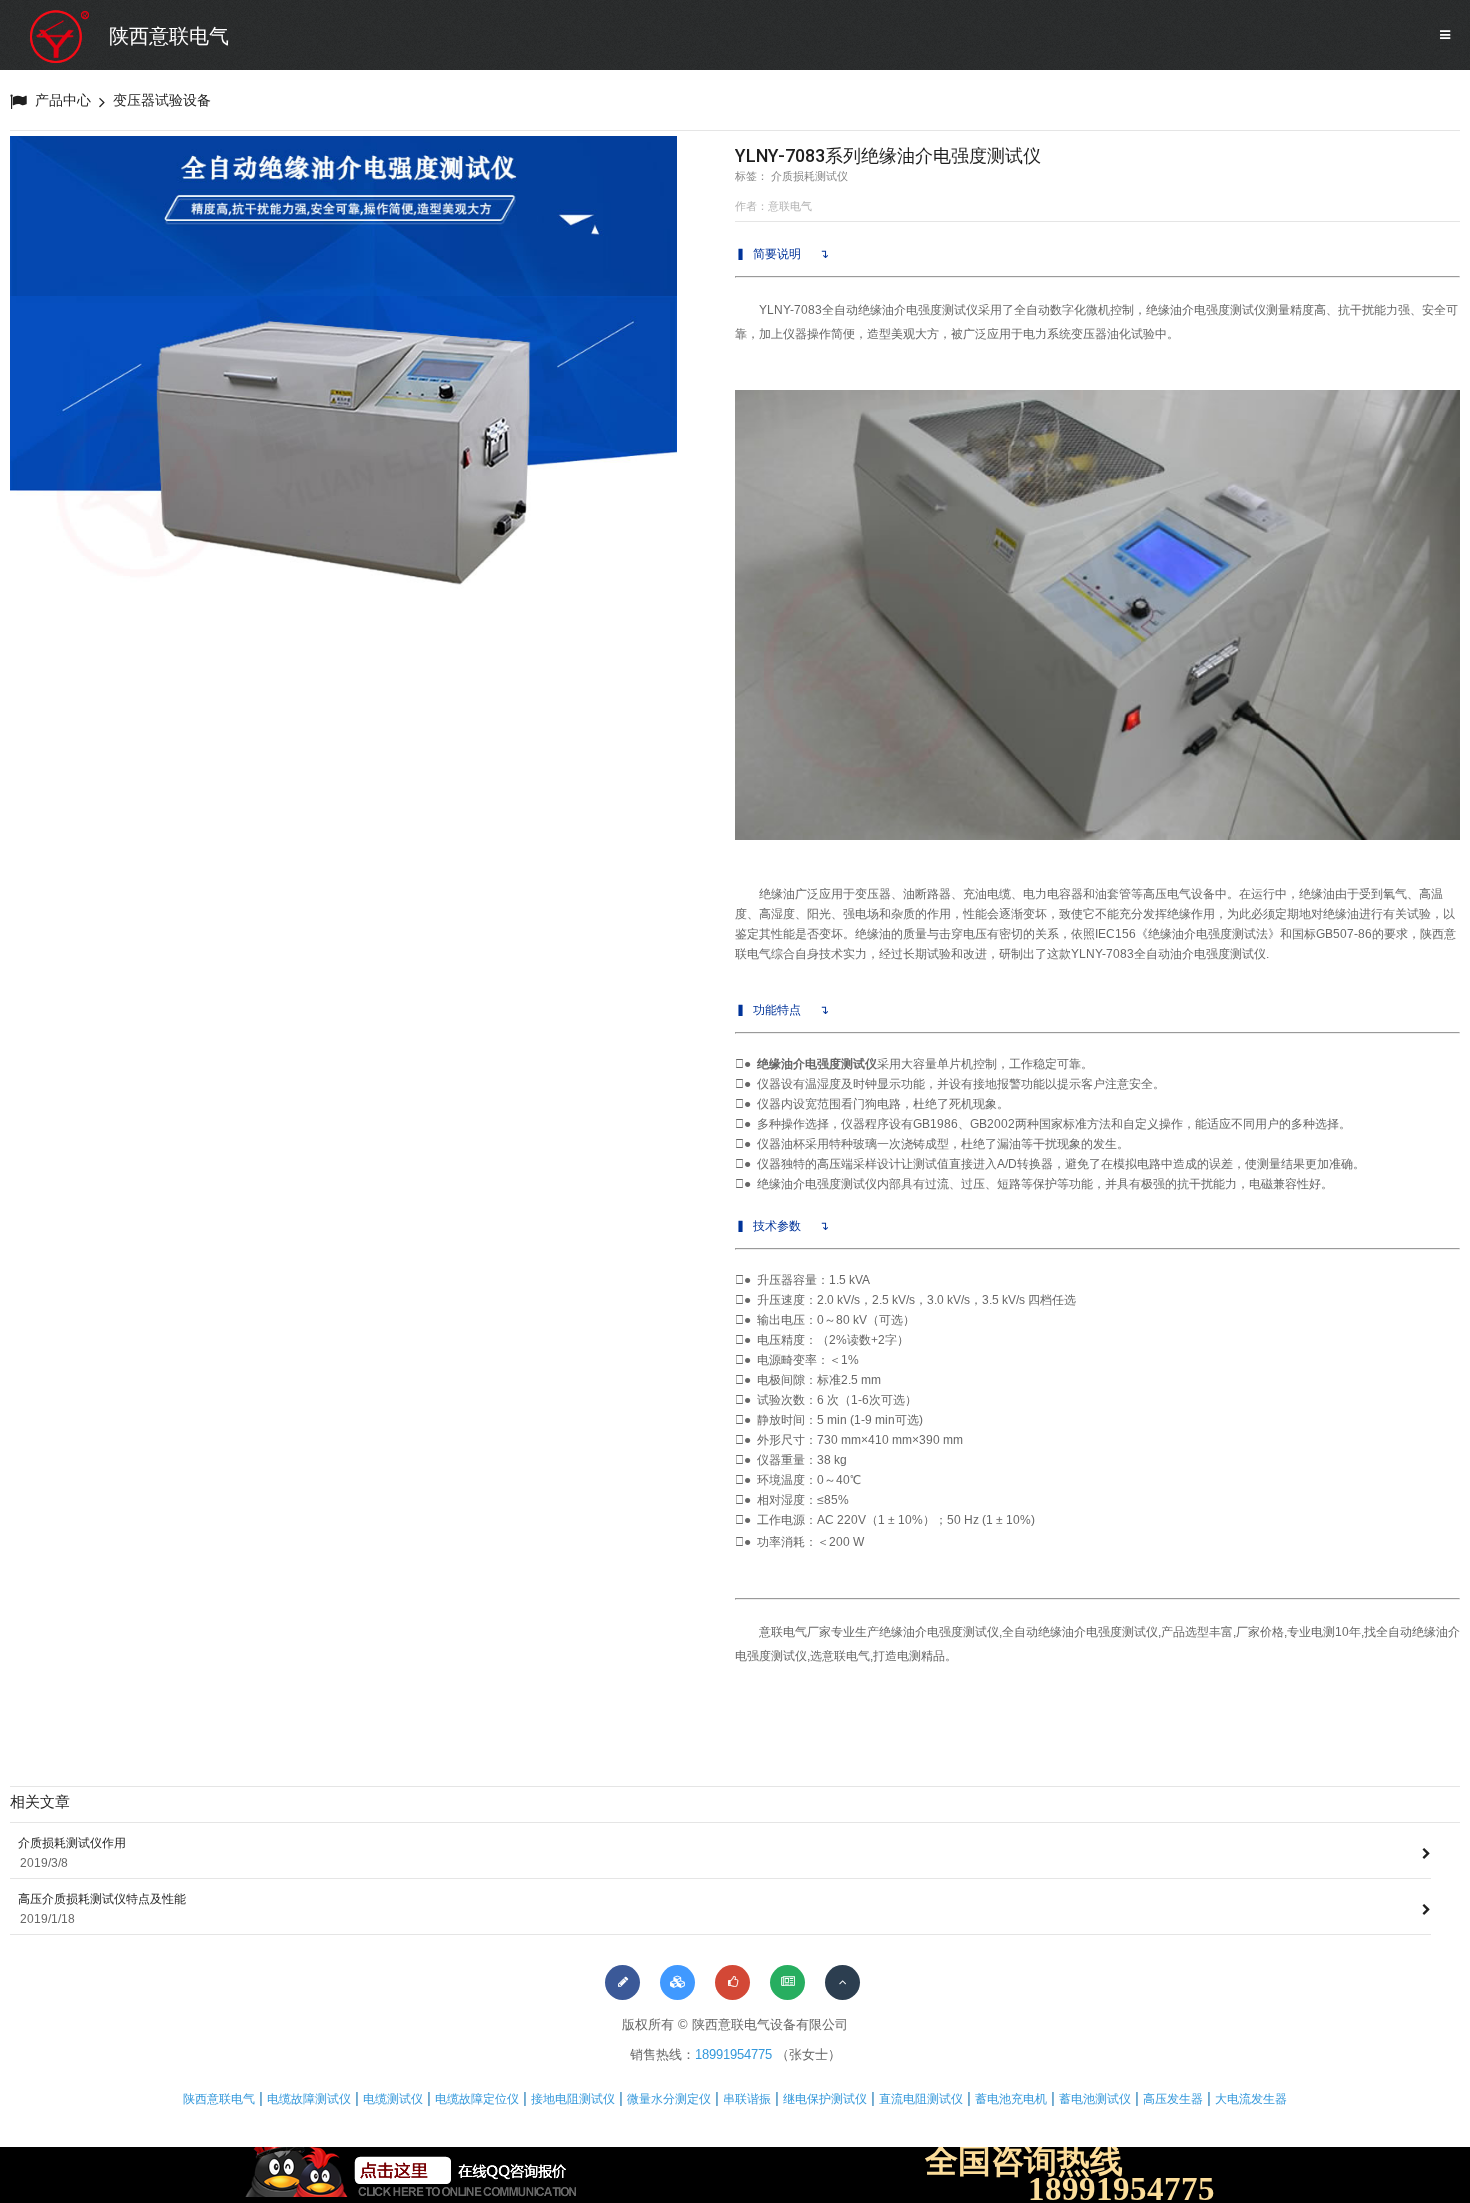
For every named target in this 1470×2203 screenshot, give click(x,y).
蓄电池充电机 (1011, 2099)
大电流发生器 (1251, 2099)
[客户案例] (732, 1982)
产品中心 (63, 100)
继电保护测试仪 (825, 2099)
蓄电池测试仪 (1095, 2099)
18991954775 (733, 2054)
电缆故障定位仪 (477, 2099)
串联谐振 (747, 2099)
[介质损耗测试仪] (343, 386)
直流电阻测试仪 (921, 2099)
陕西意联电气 (169, 36)
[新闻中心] (787, 1982)
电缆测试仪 (393, 2099)
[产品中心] (677, 1982)
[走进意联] (622, 1982)
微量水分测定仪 (669, 2099)
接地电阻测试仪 (573, 2099)
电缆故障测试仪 (309, 2099)
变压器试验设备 (162, 100)
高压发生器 (1173, 2099)
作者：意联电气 (773, 206)
